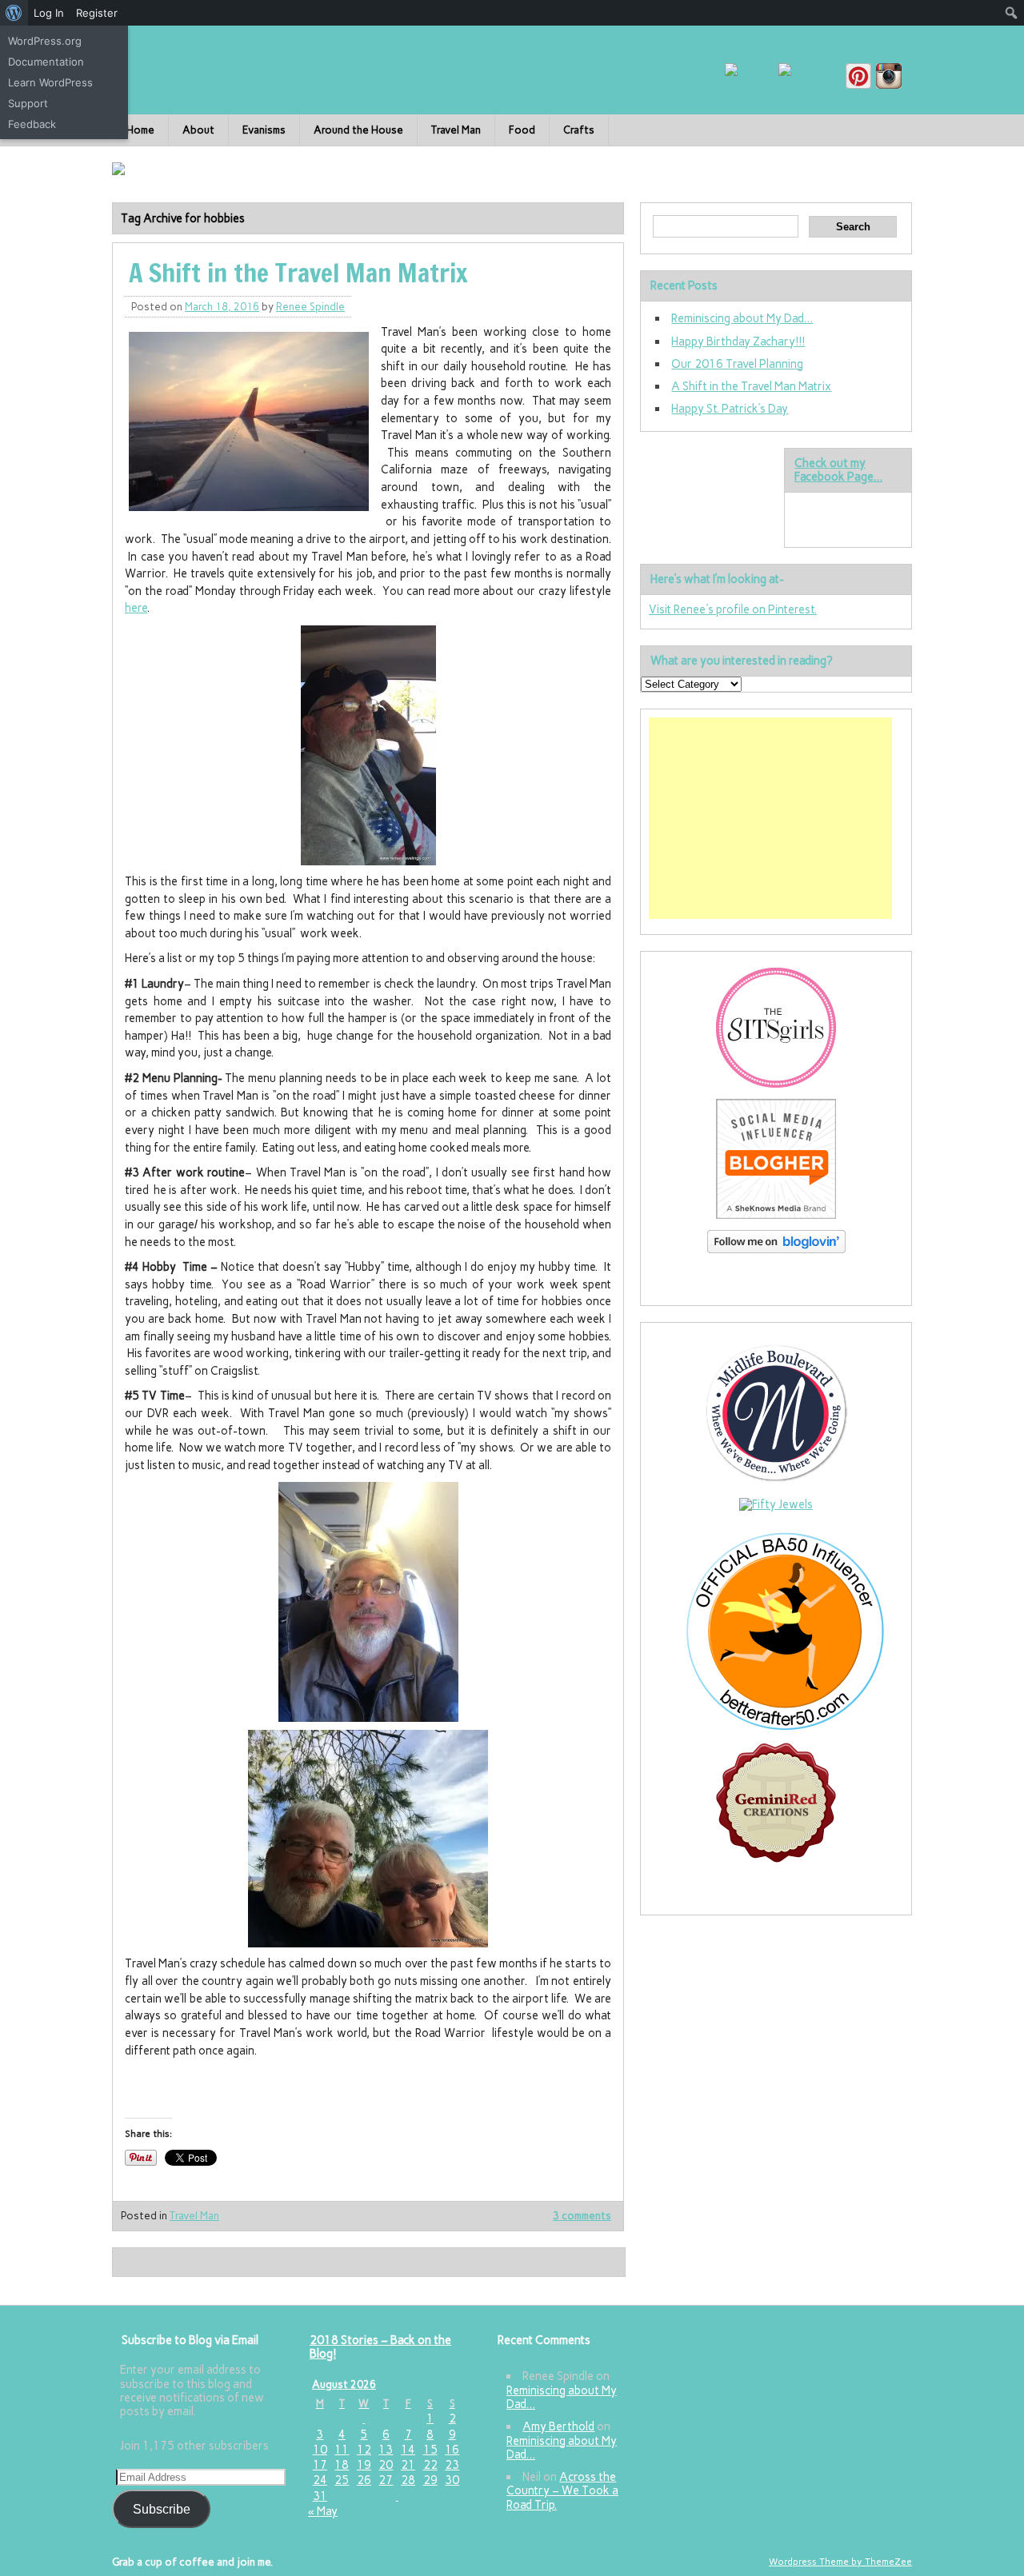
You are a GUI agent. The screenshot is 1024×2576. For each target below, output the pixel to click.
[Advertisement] (770, 818)
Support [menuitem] (28, 103)
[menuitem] (14, 13)
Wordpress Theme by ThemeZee (840, 2562)
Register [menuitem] (97, 13)
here (136, 608)
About (198, 130)
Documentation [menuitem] (46, 62)
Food (522, 130)
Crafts (579, 130)
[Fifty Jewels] (776, 1504)
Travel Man (456, 130)
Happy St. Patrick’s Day (730, 409)
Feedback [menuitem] (32, 124)
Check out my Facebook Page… (838, 470)
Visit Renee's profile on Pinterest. (733, 609)
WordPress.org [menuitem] (45, 41)
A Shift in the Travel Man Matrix (298, 273)
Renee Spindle (310, 307)
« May (323, 2511)
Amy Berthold (558, 2426)
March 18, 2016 (222, 307)
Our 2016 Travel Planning (737, 364)
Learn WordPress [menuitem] (50, 82)
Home (140, 130)
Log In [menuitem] (49, 13)
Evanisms (264, 130)
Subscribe (162, 2509)
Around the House (358, 130)
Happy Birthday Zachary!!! (738, 341)
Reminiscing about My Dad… (742, 318)
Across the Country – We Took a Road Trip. (562, 2491)
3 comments (582, 2216)
